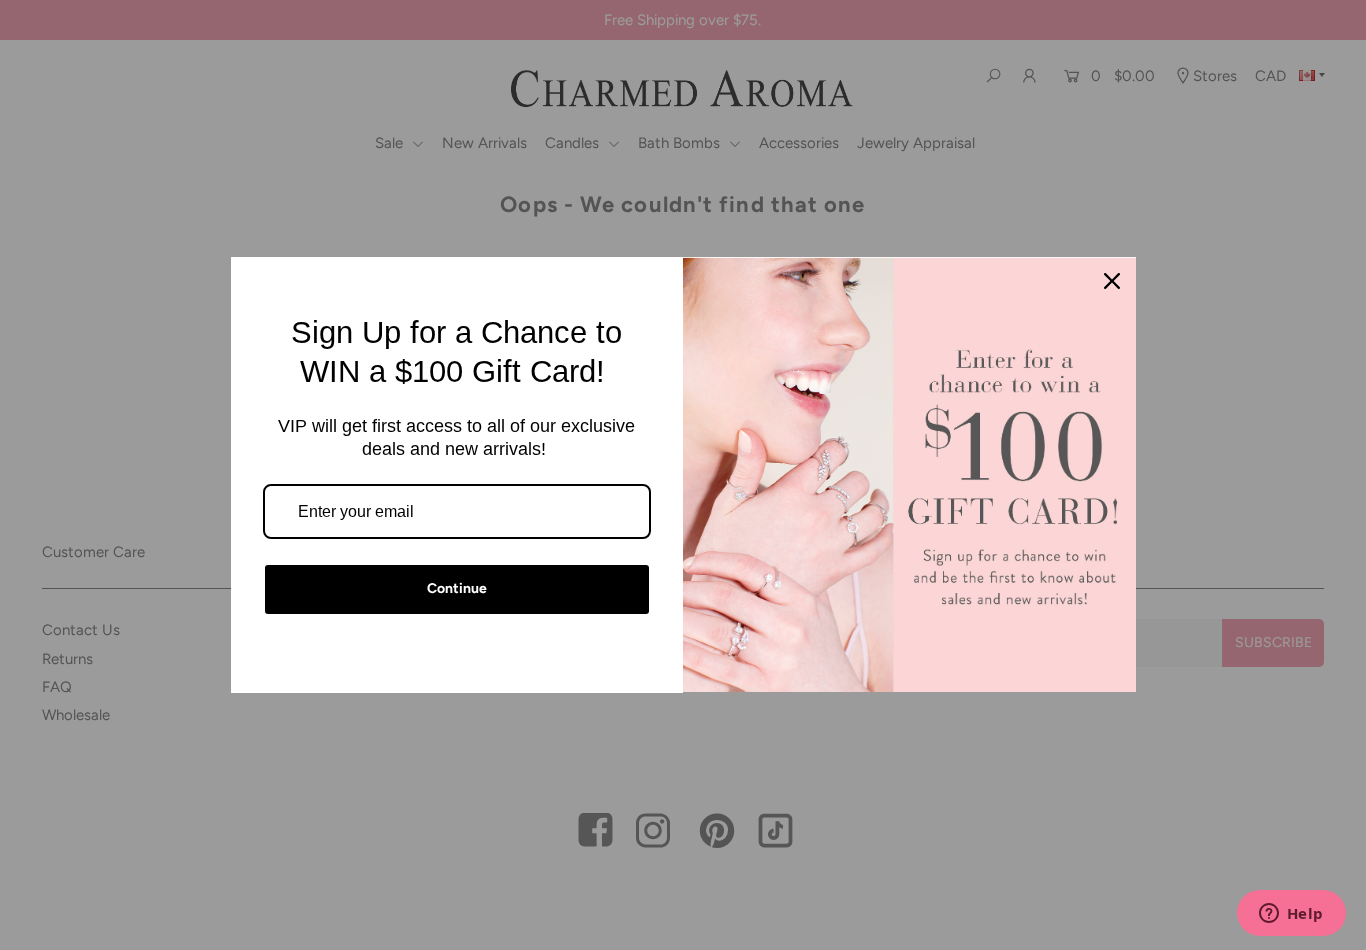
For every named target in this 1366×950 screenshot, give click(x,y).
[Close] (1112, 281)
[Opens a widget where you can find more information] (1291, 915)
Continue (457, 588)
